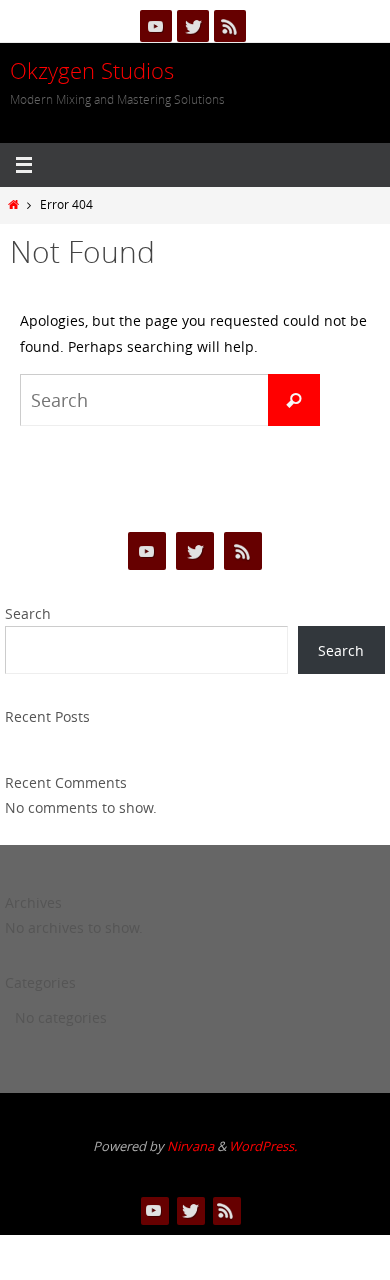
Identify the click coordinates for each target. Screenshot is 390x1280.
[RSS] (230, 26)
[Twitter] (193, 26)
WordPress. (263, 1146)
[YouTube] (156, 26)
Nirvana (190, 1146)
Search (28, 613)
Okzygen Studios (92, 70)
